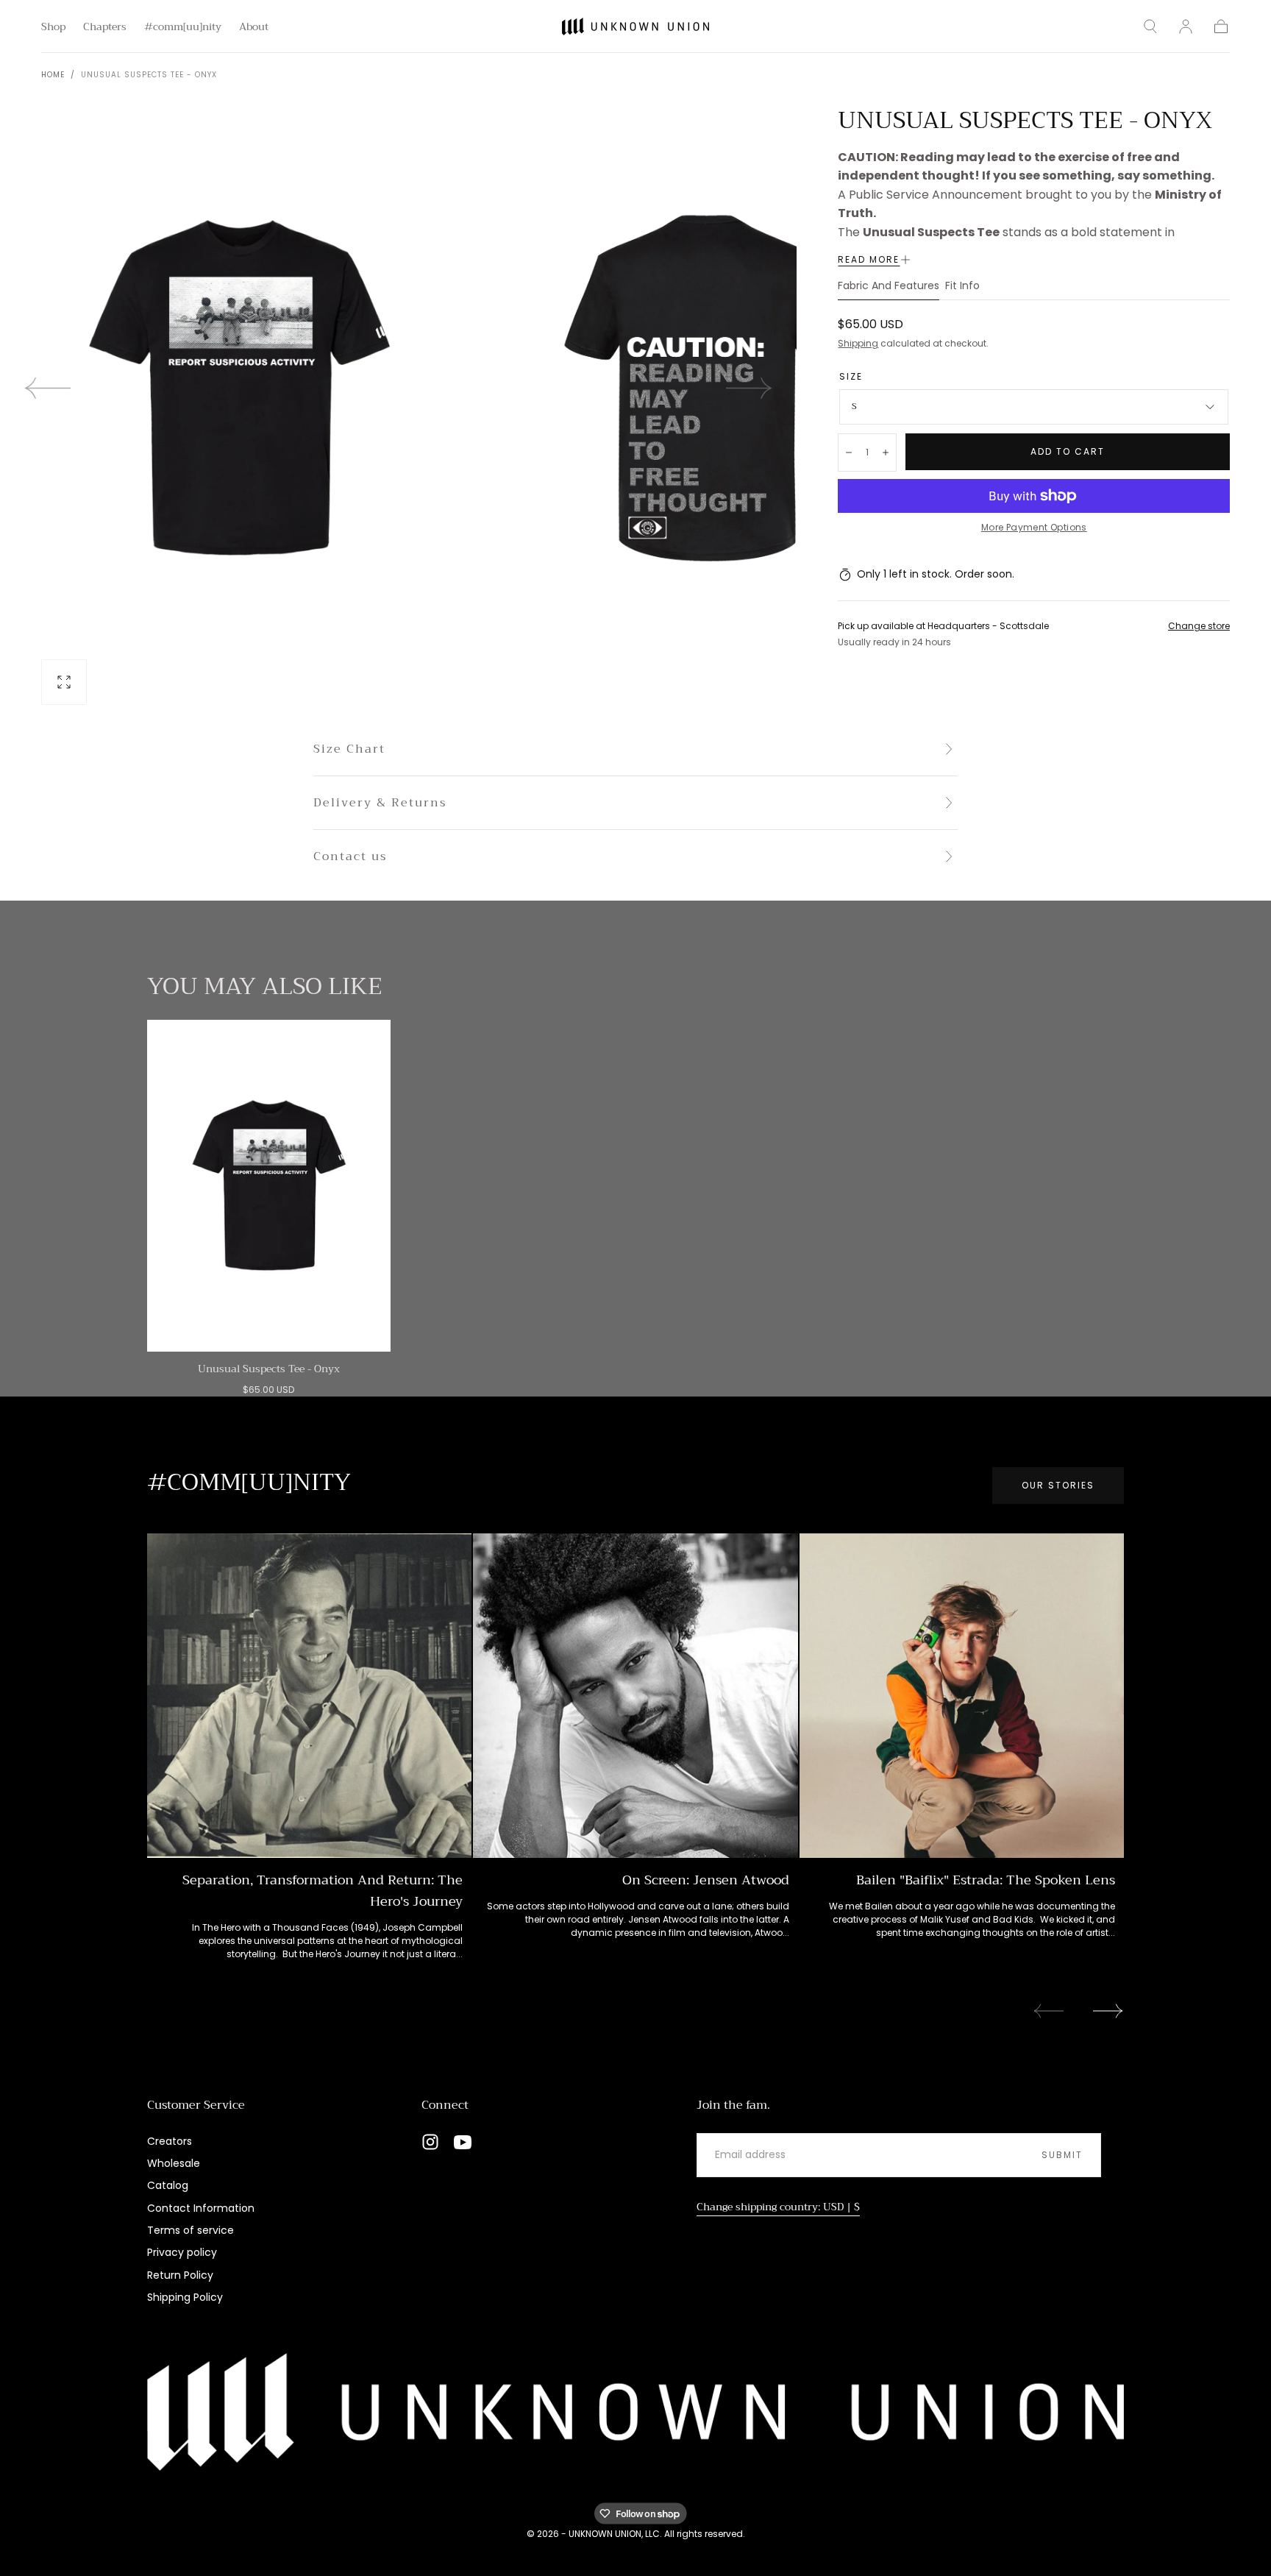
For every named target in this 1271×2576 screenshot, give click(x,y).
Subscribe (722, 1351)
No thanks (635, 1401)
